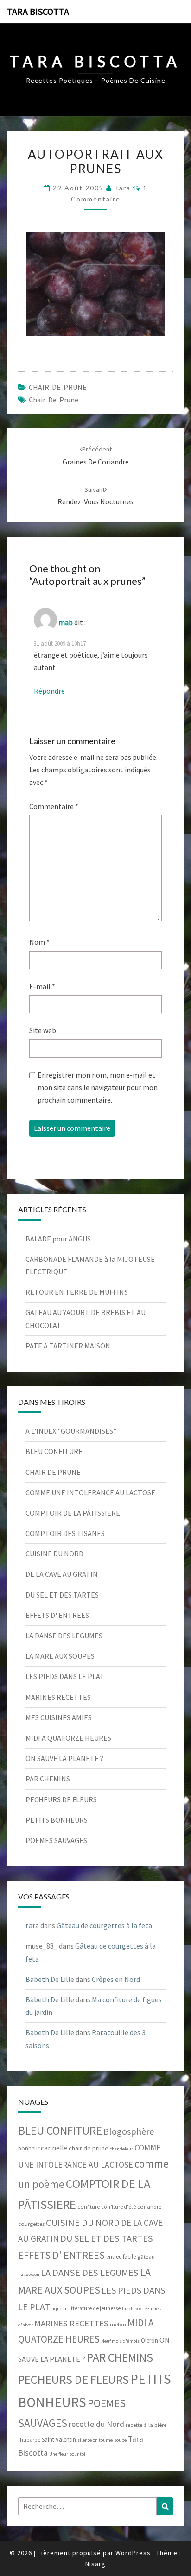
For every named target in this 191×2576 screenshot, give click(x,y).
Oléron (150, 2341)
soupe (120, 2440)
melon (118, 2324)
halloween (29, 2274)
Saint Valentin (59, 2440)
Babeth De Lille (50, 1979)
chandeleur (121, 2149)
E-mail (42, 986)
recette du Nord (96, 2424)
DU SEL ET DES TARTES (62, 1595)
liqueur (59, 2309)
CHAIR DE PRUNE (58, 387)
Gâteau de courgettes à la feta (104, 1925)
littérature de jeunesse (94, 2308)
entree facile (121, 2257)
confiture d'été (118, 2207)
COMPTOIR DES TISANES (65, 1533)
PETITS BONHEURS (57, 1820)
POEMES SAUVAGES (56, 1840)
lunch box (132, 2309)
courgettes (31, 2224)
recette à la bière (146, 2425)
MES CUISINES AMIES (59, 1717)
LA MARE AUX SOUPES (60, 1656)
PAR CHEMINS (48, 1779)
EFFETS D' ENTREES (57, 1615)
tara (123, 188)
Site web (43, 1030)
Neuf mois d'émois (120, 2341)
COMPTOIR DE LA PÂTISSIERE (73, 1513)
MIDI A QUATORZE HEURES (68, 1738)
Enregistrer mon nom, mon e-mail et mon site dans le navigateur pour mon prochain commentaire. (98, 1087)
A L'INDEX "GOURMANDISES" (71, 1431)
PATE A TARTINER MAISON (68, 1346)
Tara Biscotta (38, 11)
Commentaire (54, 806)
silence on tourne (95, 2440)
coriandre (149, 2207)
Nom (39, 942)
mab (66, 622)
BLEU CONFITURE (54, 1451)
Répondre (49, 691)
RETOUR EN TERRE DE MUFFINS (77, 1292)
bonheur (29, 2148)
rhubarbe (29, 2440)
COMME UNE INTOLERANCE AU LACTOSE (90, 1492)
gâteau (146, 2257)
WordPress (133, 2553)
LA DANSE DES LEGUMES (64, 1636)
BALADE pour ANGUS (58, 1239)
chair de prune (54, 400)
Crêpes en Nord (116, 1979)
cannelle (54, 2148)
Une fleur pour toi (67, 2454)
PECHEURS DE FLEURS (61, 1799)
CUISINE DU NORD (54, 1554)
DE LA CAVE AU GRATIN (62, 1574)
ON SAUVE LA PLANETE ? (64, 1758)
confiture (89, 2207)
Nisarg (95, 2564)
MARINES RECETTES (58, 1697)
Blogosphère (129, 2131)
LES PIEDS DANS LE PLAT (65, 1676)
